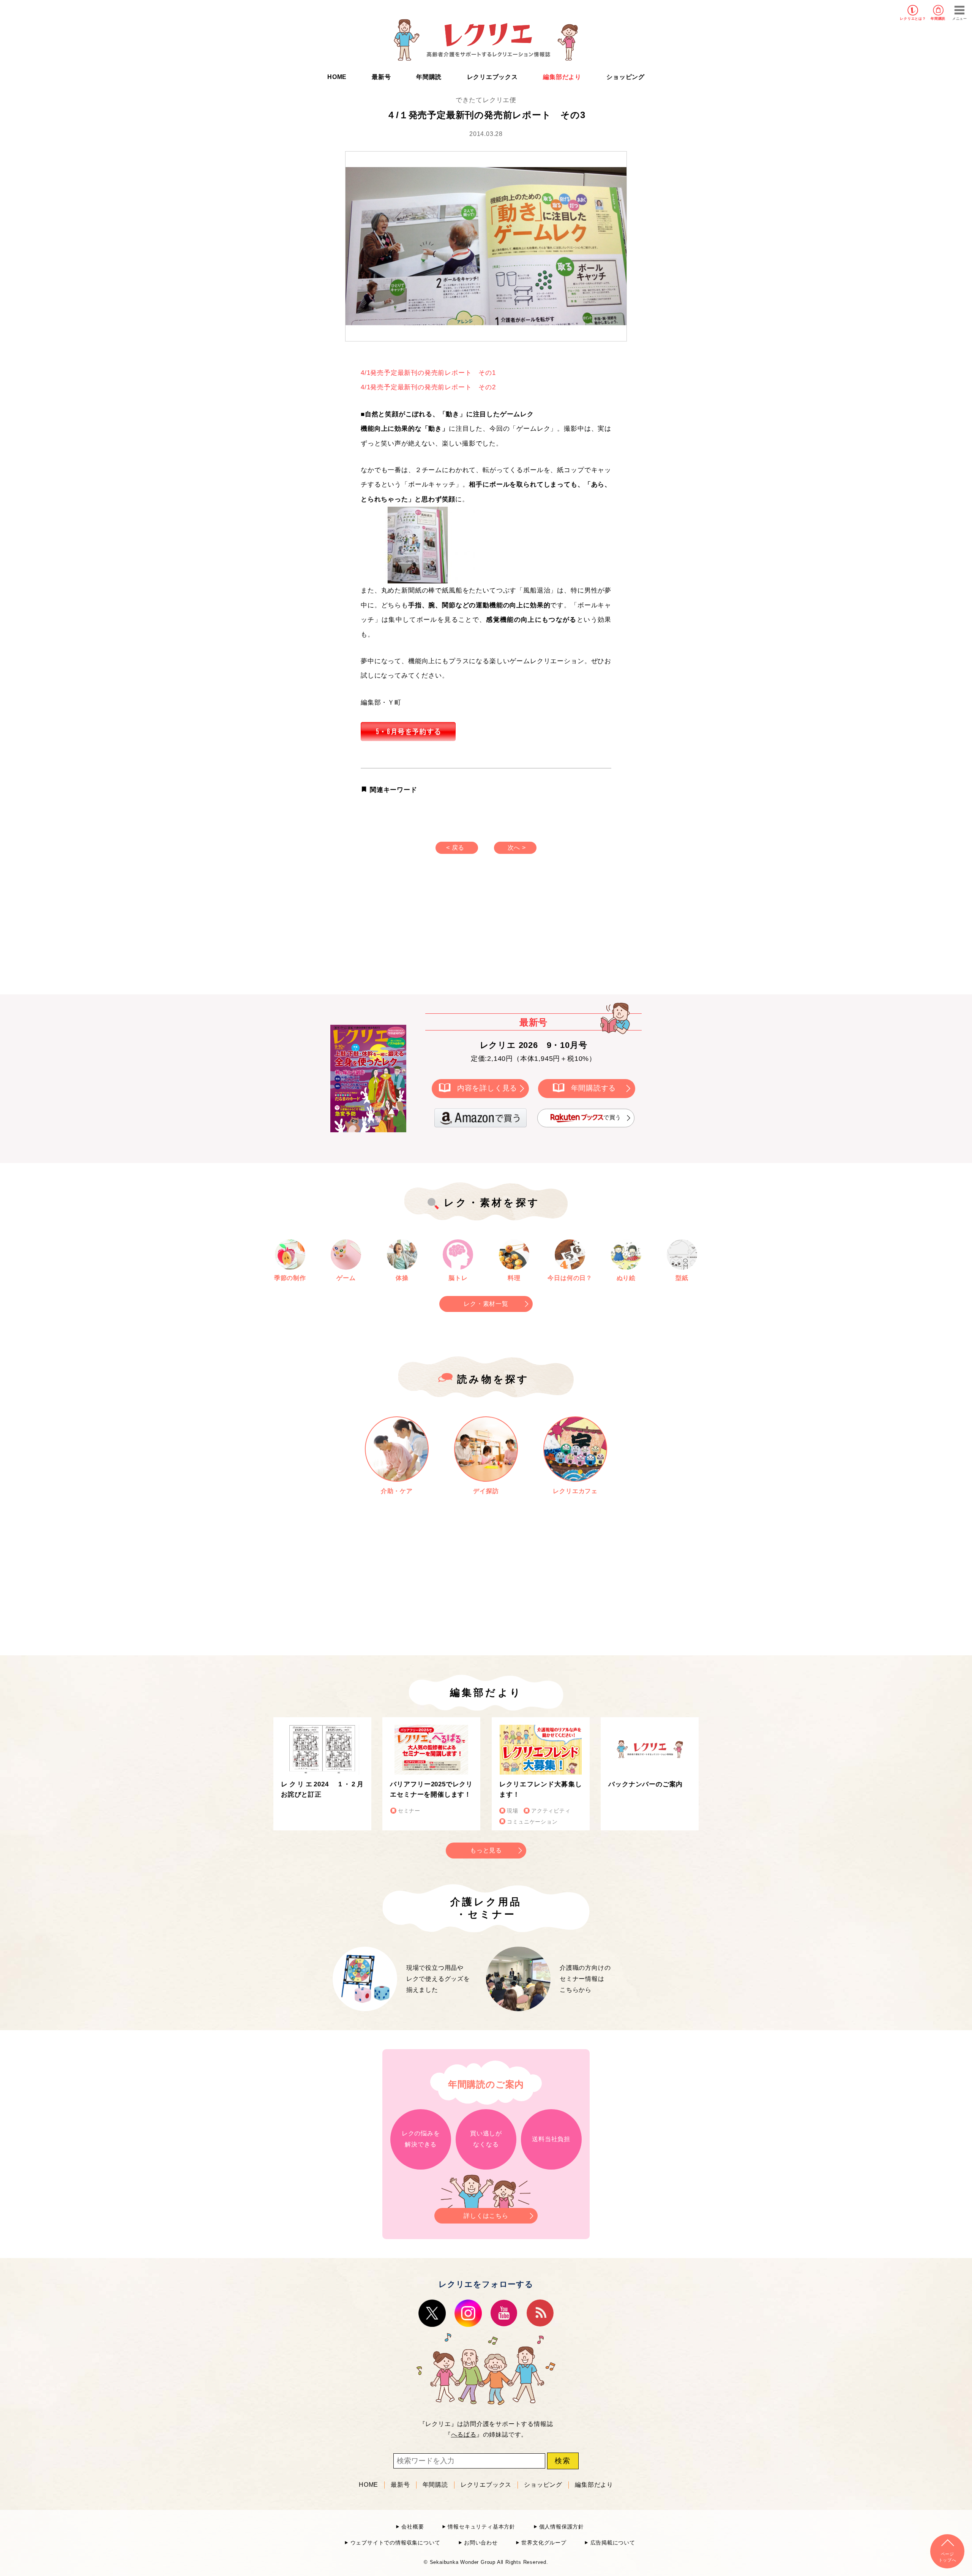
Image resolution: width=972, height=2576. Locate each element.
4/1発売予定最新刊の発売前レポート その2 (428, 387)
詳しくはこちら (486, 2216)
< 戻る (455, 848)
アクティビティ (551, 1811)
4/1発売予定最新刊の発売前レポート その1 (428, 373)
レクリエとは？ (913, 19)
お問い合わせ (481, 2543)
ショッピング (626, 77)
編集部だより (562, 77)
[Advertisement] (421, 932)
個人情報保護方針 (562, 2527)
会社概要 (413, 2527)
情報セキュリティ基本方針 (481, 2527)
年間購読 (938, 19)
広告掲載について (613, 2543)
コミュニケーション (532, 1822)
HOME (337, 77)
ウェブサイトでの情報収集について (395, 2543)
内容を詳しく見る (487, 1088)
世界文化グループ (544, 2543)
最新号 (381, 77)
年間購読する (594, 1088)
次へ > (517, 848)
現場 (513, 1811)
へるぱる (464, 2435)
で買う (612, 1117)
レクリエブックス (492, 77)
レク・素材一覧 (486, 1304)
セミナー (409, 1811)
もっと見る (486, 1850)
